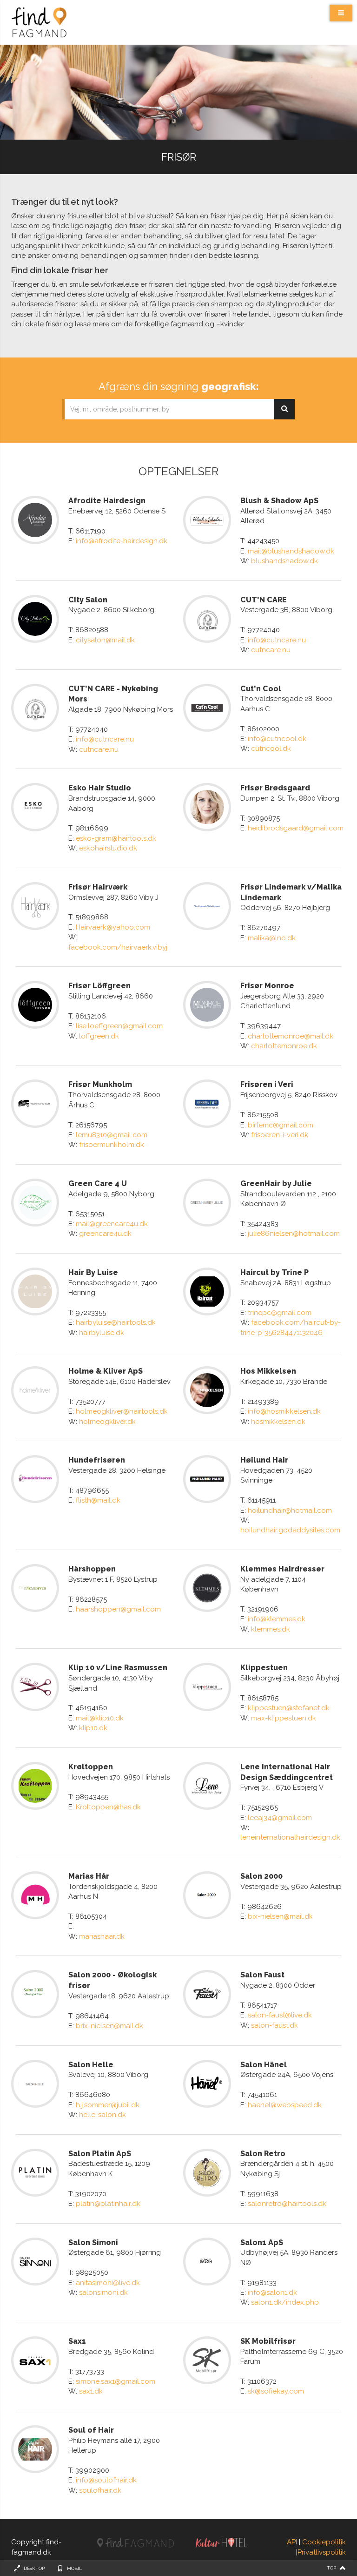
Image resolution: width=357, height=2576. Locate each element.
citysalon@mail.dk (105, 640)
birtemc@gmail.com (281, 1125)
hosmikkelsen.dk (278, 1422)
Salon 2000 (261, 1876)
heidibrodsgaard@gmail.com (296, 828)
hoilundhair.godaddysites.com (290, 1530)
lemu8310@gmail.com (112, 1135)
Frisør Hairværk (98, 887)
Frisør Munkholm (100, 1084)
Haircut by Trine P (274, 1272)
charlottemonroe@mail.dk (291, 1036)
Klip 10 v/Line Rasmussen (118, 1668)
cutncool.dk (271, 749)
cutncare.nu (271, 650)
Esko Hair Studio (100, 788)
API (292, 2542)
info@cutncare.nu (277, 640)
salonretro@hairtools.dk (287, 2204)
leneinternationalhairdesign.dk (290, 1837)
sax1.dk (91, 2391)
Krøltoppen (91, 1767)
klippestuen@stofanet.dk (289, 1708)
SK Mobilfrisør (268, 2341)
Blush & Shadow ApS (279, 501)
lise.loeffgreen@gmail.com (119, 1026)
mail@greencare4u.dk (112, 1224)
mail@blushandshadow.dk (291, 551)
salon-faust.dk (274, 2025)
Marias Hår (89, 1876)
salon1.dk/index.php (285, 2302)
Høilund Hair (264, 1460)
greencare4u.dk (105, 1234)
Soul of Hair (91, 2430)
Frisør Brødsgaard (275, 788)
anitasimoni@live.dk (108, 2283)
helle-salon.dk (102, 2115)
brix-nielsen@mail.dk (109, 2026)
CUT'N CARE (264, 600)
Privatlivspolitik (322, 2552)
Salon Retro (263, 2154)
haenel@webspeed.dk (285, 2105)
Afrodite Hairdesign (107, 501)
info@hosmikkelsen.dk (284, 1411)
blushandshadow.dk (284, 561)
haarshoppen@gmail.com (118, 1609)
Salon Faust (262, 1975)
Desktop (34, 2568)
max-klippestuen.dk (284, 1718)
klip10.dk (93, 1728)
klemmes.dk (271, 1629)
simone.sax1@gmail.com (116, 2381)
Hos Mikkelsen (268, 1371)
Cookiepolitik (324, 2542)
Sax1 (77, 2341)
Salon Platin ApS (100, 2154)
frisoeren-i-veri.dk (280, 1135)
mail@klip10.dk (100, 1718)
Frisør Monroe (267, 986)
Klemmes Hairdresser (282, 1569)
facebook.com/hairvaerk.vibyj (118, 947)
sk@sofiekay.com (276, 2391)
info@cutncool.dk (277, 739)
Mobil (74, 2568)
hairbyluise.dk (102, 1333)
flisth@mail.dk (98, 1500)
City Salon (88, 600)
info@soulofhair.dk (106, 2480)
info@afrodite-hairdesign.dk (122, 541)
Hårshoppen (92, 1569)
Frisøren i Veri (267, 1084)
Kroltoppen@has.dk (108, 1807)
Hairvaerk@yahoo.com (113, 927)
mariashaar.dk (102, 1936)
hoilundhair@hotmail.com (290, 1511)
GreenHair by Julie (276, 1183)
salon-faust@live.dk (280, 2015)
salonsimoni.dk (103, 2293)
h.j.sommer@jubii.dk (108, 2105)
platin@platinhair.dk (108, 2204)
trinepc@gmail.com (280, 1313)
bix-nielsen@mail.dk (280, 1916)
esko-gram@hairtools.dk (116, 838)
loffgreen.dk (99, 1036)
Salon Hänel (264, 2065)
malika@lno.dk (272, 938)
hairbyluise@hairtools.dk (116, 1322)
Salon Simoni (93, 2242)
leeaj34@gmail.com (280, 1818)
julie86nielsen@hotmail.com (294, 1234)
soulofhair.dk (100, 2490)
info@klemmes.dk (277, 1619)
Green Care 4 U (98, 1183)
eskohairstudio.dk (108, 848)
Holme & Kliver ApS (106, 1371)
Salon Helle (91, 2065)
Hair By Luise (93, 1272)
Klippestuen (264, 1668)
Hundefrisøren (97, 1460)
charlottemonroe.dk (284, 1046)
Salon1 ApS (262, 2242)
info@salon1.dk (272, 2293)
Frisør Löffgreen (99, 986)
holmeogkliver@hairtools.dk (122, 1411)
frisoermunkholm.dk (112, 1145)
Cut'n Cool (261, 689)
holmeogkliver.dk (107, 1422)
